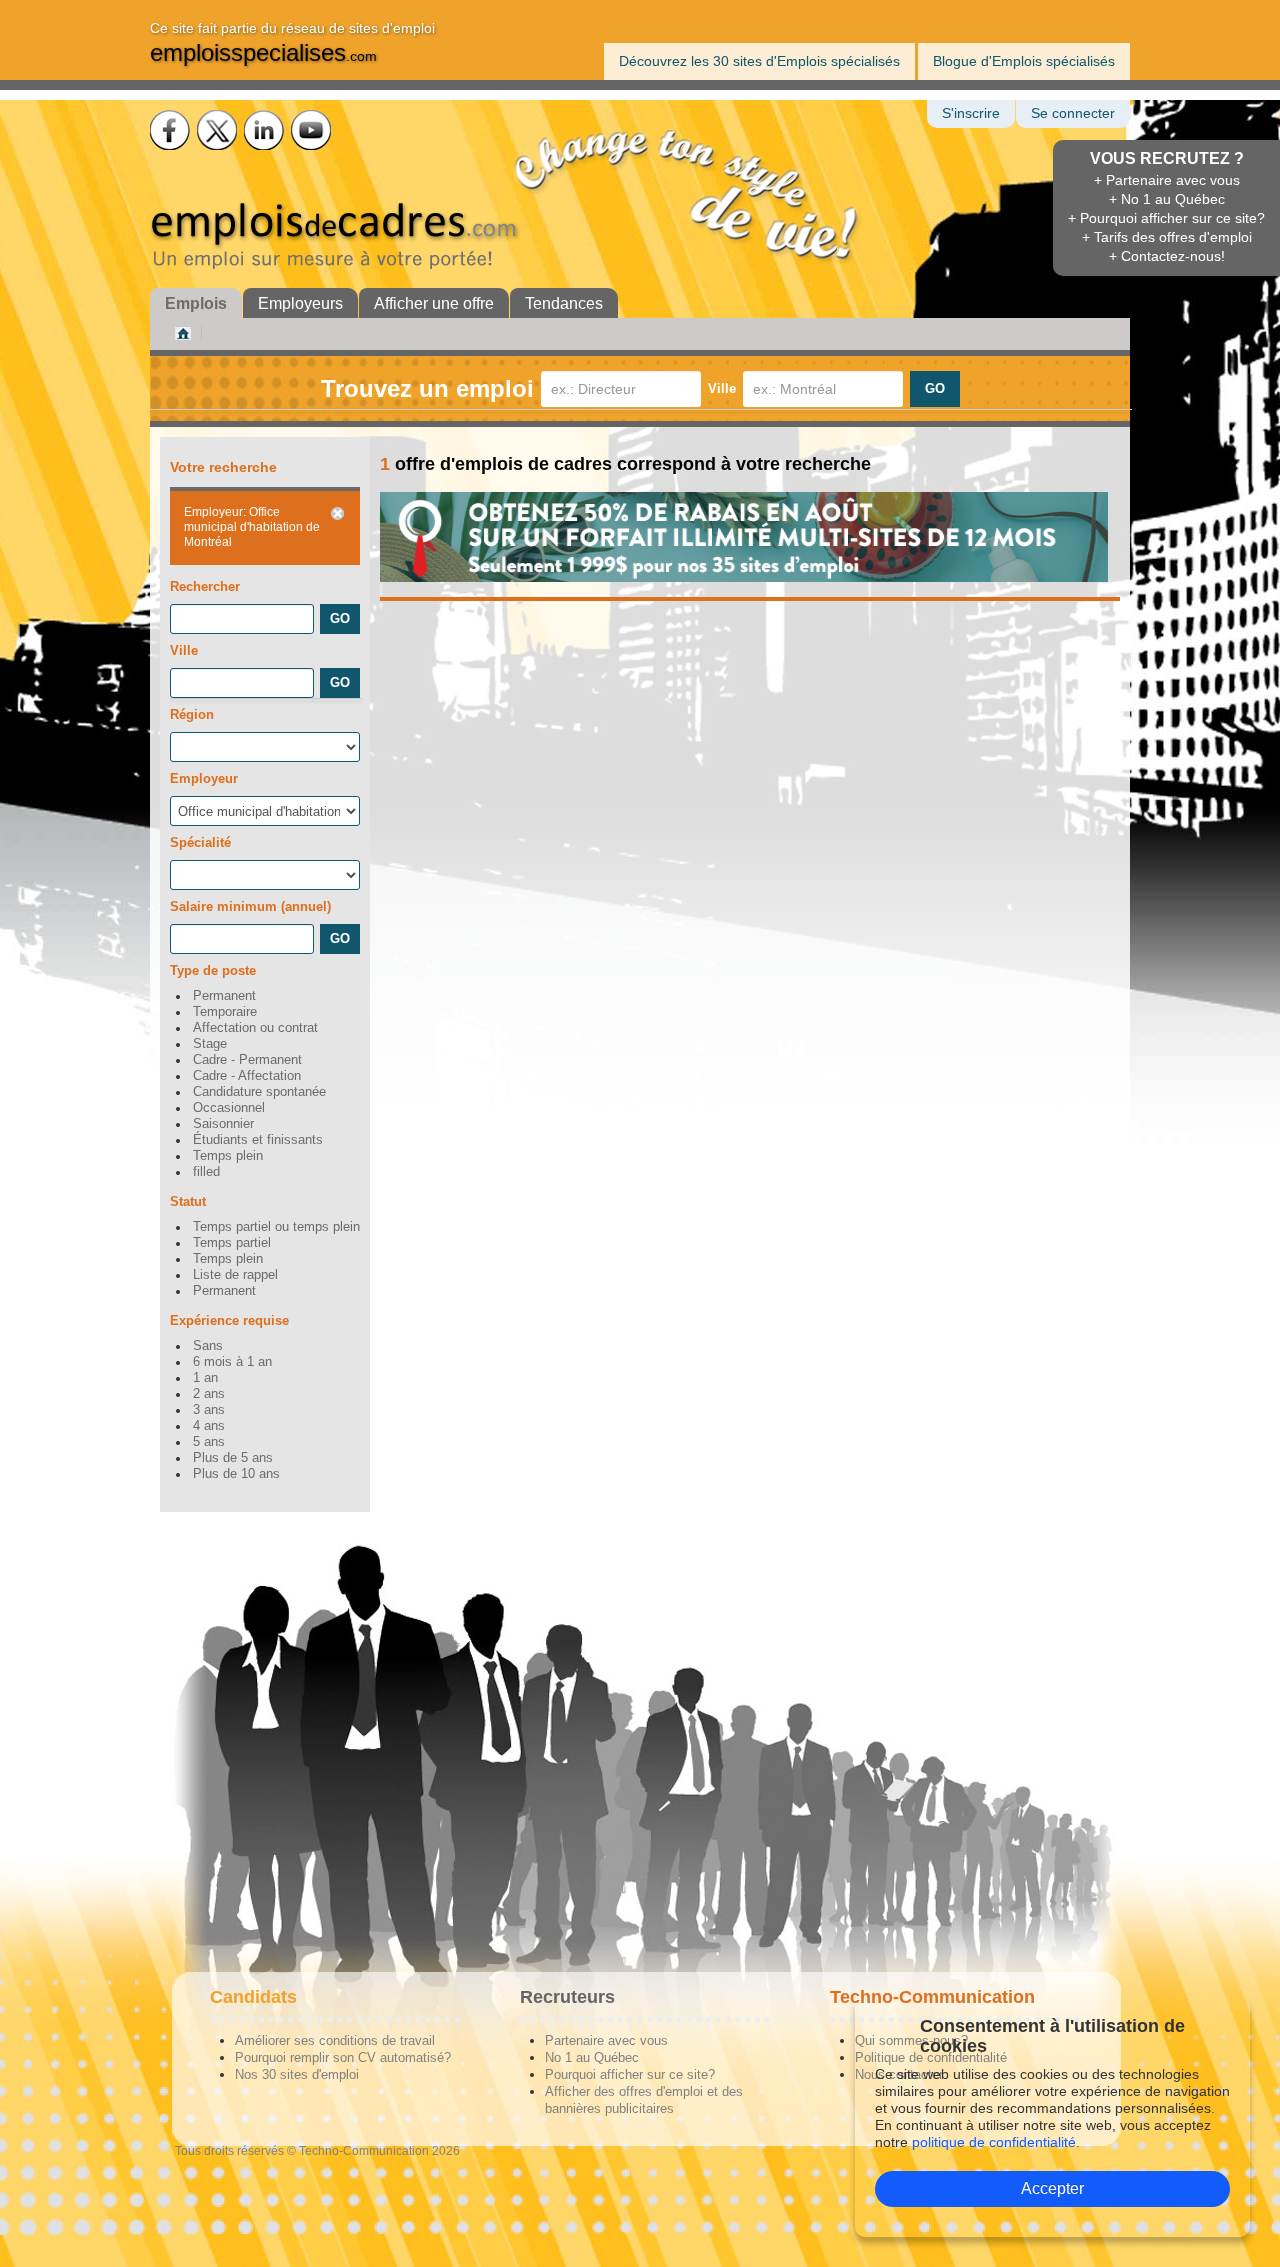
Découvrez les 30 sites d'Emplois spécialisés (759, 61)
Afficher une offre (434, 303)
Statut (188, 1201)
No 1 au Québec (592, 2057)
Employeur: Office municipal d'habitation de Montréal (252, 527)
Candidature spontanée (259, 1092)
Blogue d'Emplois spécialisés (1024, 61)
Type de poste (213, 970)
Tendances (564, 303)
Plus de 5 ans (233, 1458)
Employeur (204, 778)
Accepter (1052, 2188)
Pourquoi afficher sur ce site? (630, 2074)
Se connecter (1073, 113)
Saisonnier (223, 1124)
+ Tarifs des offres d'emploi (1167, 237)
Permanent (224, 996)
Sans (208, 1346)
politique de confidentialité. (996, 2142)
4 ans (209, 1426)
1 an (205, 1378)
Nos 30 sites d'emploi (297, 2074)
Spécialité (200, 842)
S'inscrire (971, 113)
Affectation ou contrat (255, 1028)
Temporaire (225, 1012)
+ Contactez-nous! (1167, 256)
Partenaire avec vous (606, 2040)
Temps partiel (232, 1243)
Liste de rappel (235, 1275)
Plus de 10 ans (236, 1474)
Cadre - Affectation (247, 1076)
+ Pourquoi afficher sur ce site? (1166, 218)
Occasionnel (229, 1108)
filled (206, 1172)
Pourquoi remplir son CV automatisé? (343, 2057)
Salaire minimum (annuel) (250, 906)
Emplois (196, 303)
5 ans (209, 1442)
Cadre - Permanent (247, 1060)
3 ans (209, 1410)
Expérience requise (229, 1320)
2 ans (209, 1394)
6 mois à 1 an (232, 1362)
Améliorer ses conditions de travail (335, 2040)
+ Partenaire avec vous (1167, 180)
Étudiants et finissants (258, 1140)
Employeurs (300, 303)
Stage (210, 1044)
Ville (722, 388)
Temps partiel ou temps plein (276, 1227)
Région (192, 714)
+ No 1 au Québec (1167, 199)
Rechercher (205, 586)
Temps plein (228, 1156)
